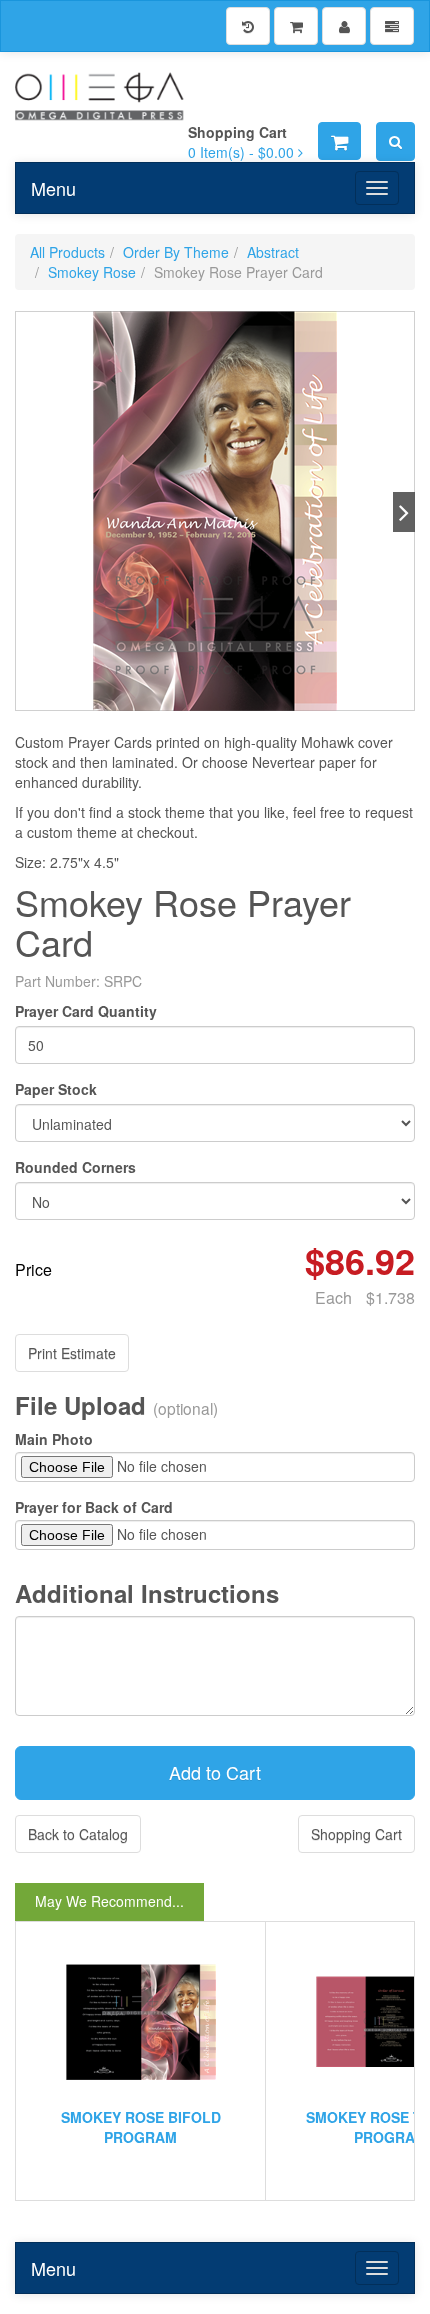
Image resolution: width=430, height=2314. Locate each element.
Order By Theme (176, 252)
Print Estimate (72, 1353)
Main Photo (54, 1439)
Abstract (273, 252)
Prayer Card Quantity (86, 1011)
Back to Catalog (78, 1834)
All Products (67, 252)
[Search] (395, 141)
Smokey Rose (92, 272)
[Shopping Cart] (296, 26)
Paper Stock (56, 1089)
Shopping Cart (356, 1834)
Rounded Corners (75, 1167)
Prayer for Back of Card (94, 1507)
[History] (248, 26)
